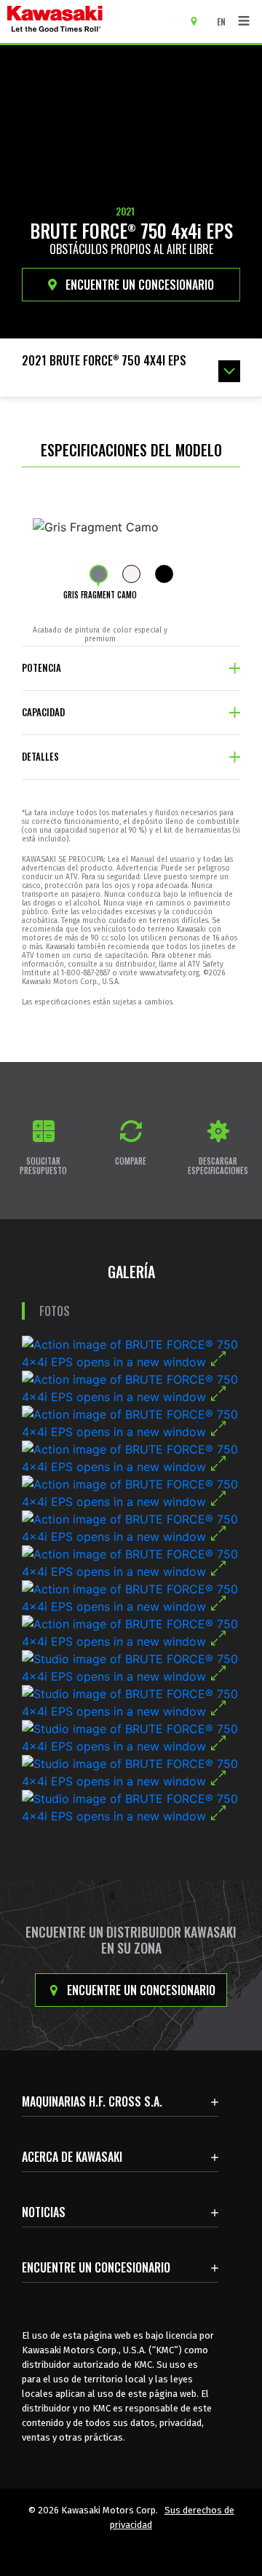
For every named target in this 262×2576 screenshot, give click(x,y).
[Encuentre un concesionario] (199, 20)
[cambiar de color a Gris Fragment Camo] (99, 574)
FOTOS (55, 1311)
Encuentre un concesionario (140, 1990)
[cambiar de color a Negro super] (164, 574)
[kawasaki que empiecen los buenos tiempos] (95, 21)
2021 (125, 211)
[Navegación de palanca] (244, 21)
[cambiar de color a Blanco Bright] (131, 574)
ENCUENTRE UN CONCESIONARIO (138, 285)
